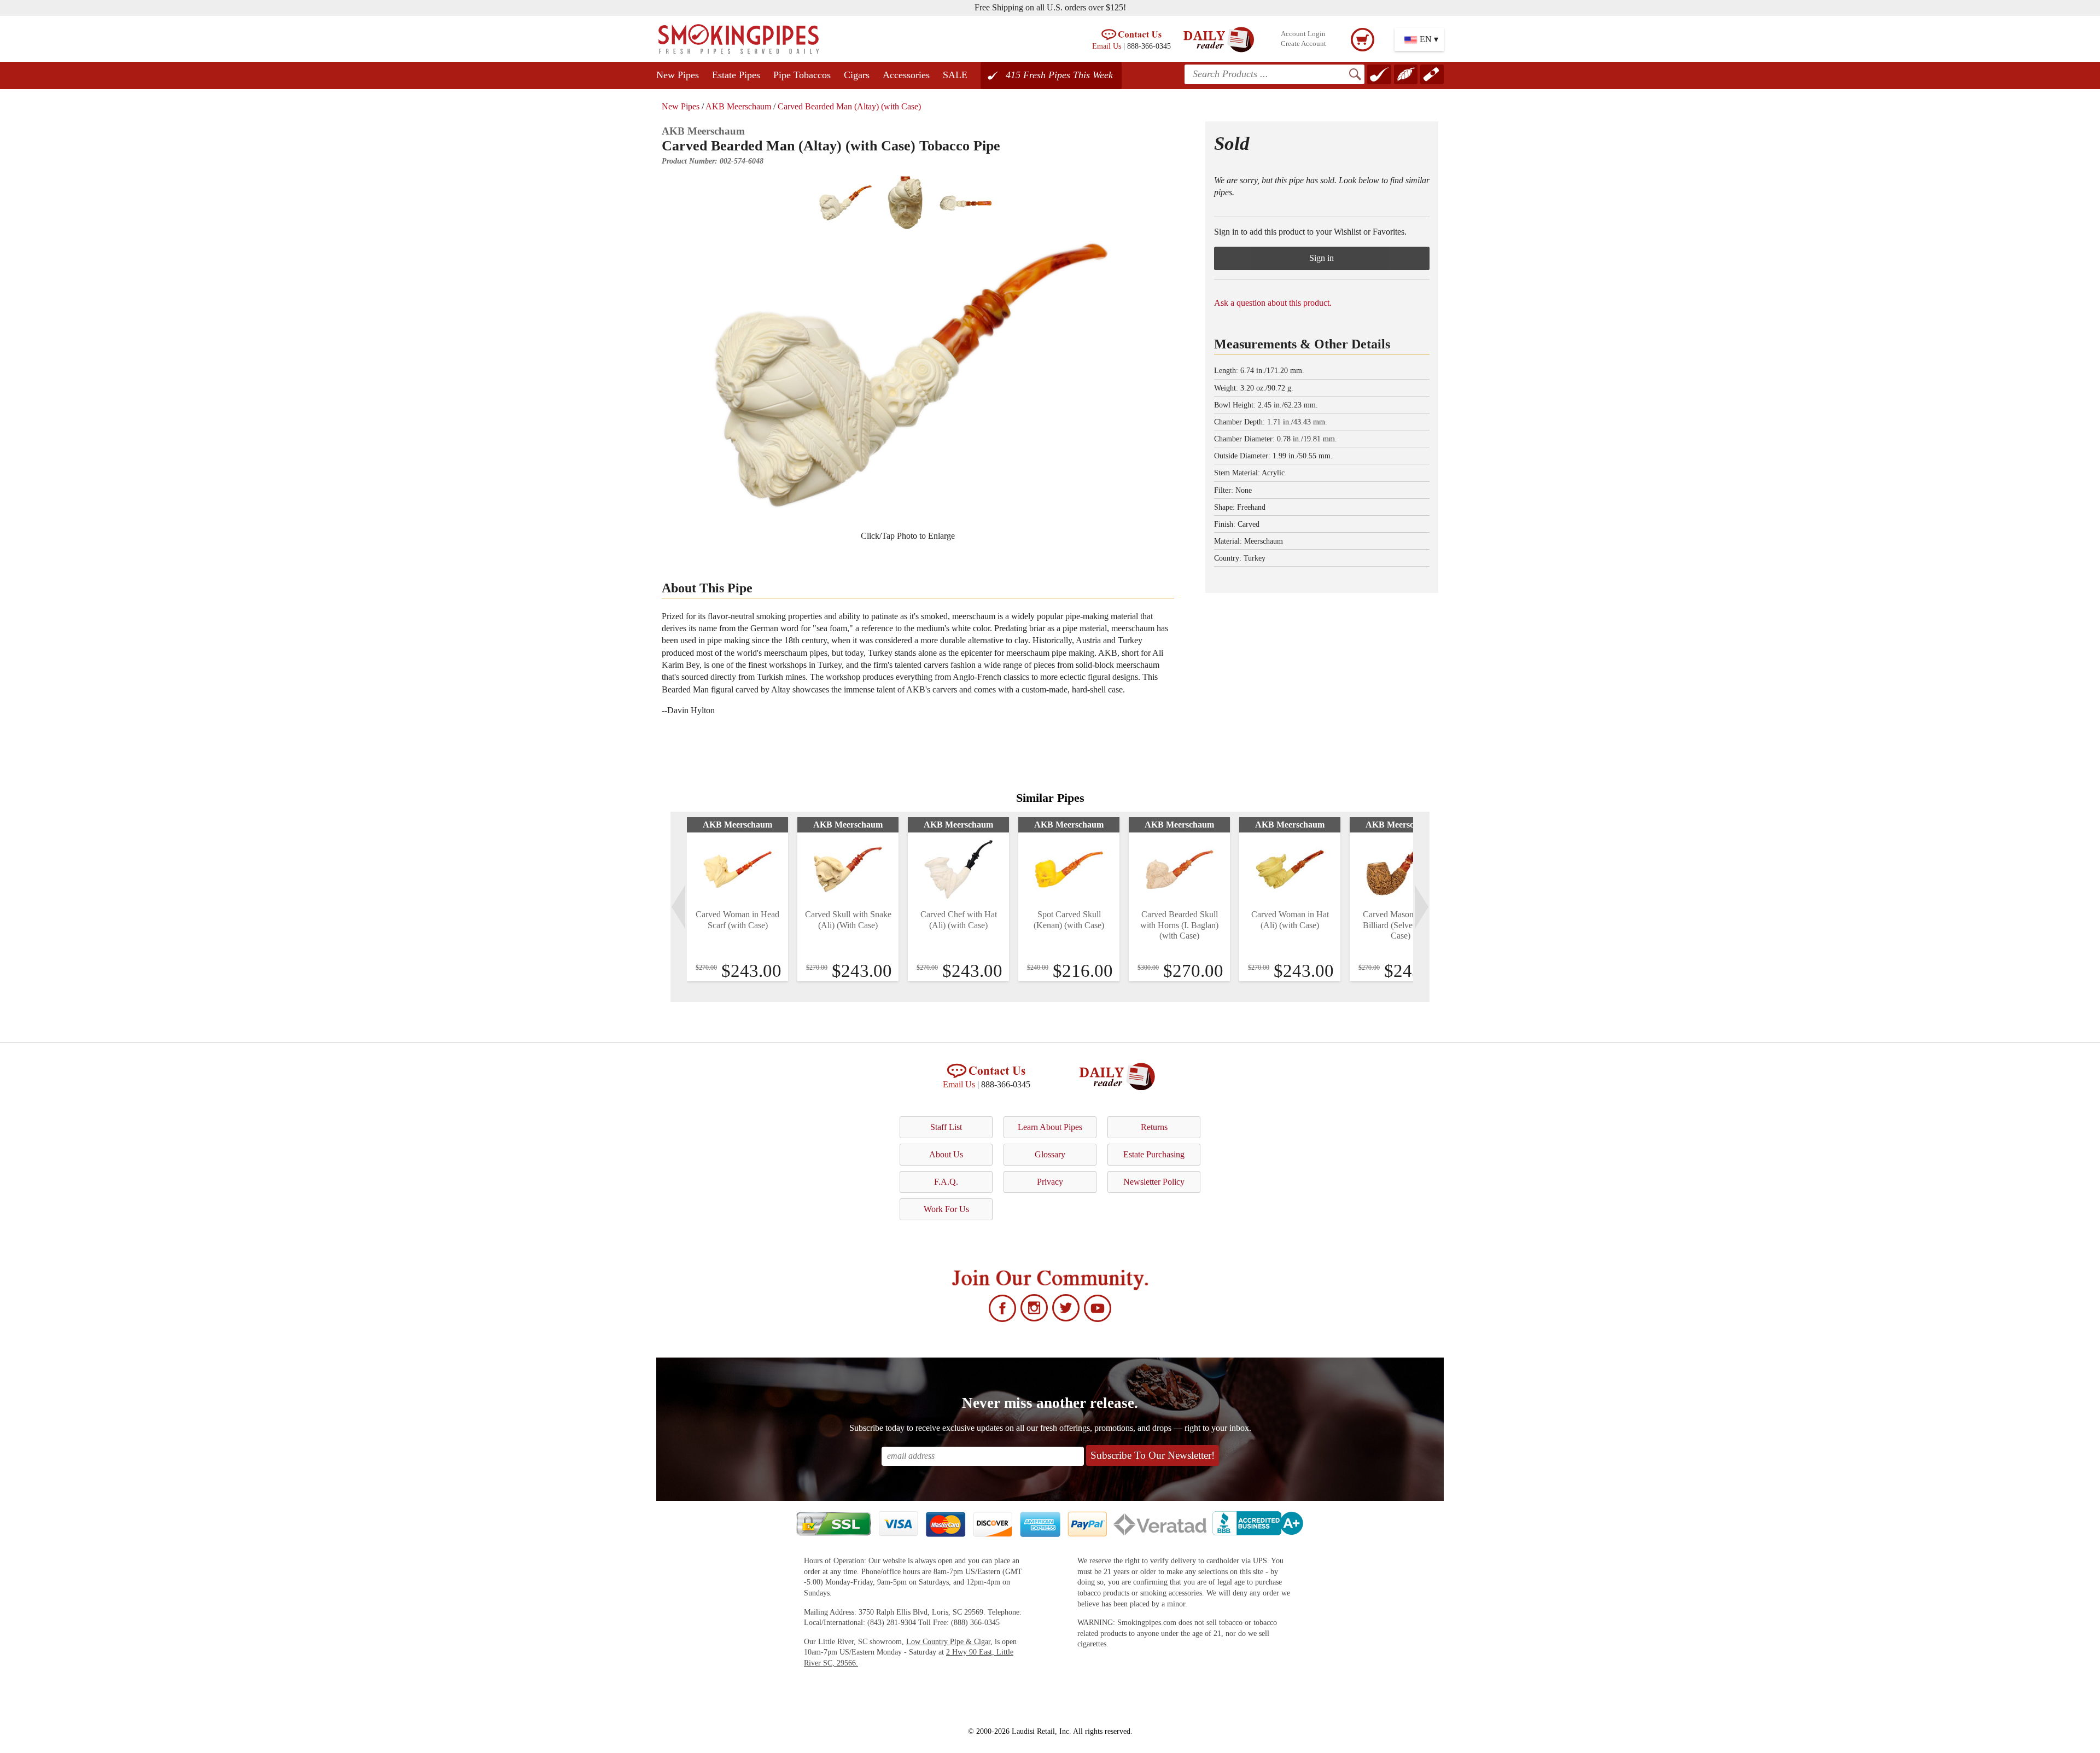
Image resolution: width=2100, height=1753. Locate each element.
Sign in (1322, 258)
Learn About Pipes (1050, 1127)
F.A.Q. (946, 1182)
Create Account (1303, 44)
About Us (946, 1154)
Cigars (857, 75)
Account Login (1303, 34)
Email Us (1107, 46)
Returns (1154, 1127)
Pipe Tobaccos (802, 75)
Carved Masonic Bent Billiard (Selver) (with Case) (1401, 925)
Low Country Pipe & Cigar (948, 1642)
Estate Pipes (736, 75)
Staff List (946, 1127)
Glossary (1050, 1154)
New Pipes (678, 75)
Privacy (1050, 1182)
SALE (955, 75)
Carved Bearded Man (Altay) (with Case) (849, 106)
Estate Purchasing (1154, 1154)
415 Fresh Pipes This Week (1059, 75)
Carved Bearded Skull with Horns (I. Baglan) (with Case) (1179, 925)
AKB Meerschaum (738, 106)
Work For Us (946, 1209)
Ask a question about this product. (1273, 303)
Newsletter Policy (1154, 1182)
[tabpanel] (737, 899)
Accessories (906, 75)
